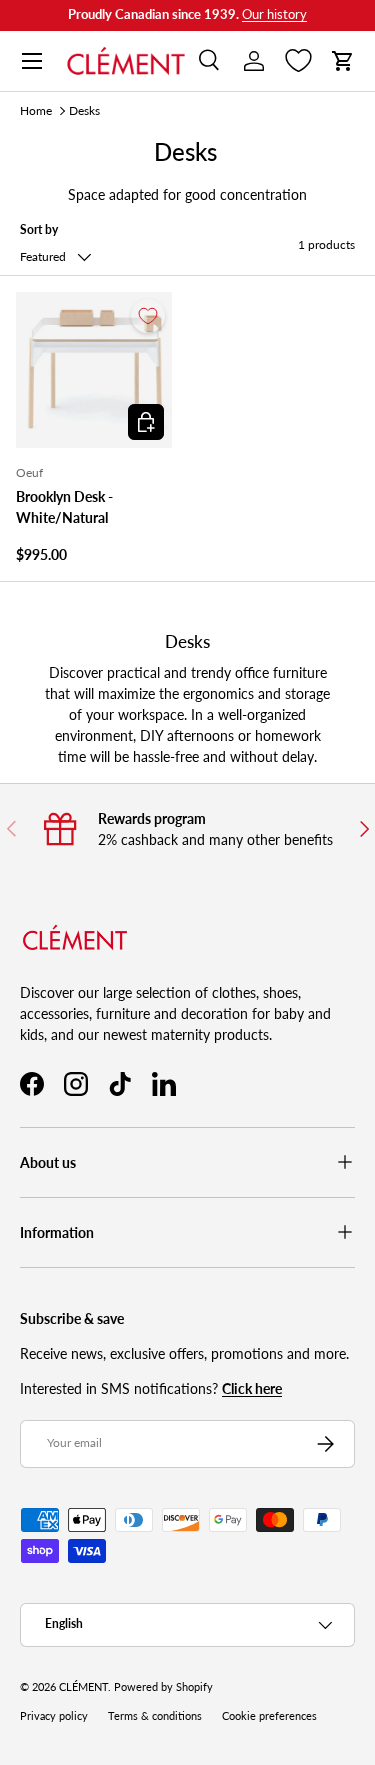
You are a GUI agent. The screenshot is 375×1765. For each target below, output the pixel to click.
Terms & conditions (155, 1716)
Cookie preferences (269, 1716)
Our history (274, 14)
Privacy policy (54, 1716)
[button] (343, 61)
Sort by (39, 229)
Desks (84, 110)
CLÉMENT (83, 1687)
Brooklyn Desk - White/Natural (64, 507)
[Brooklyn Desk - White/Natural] (94, 370)
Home (36, 110)
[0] (298, 61)
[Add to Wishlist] (148, 316)
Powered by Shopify (163, 1687)
